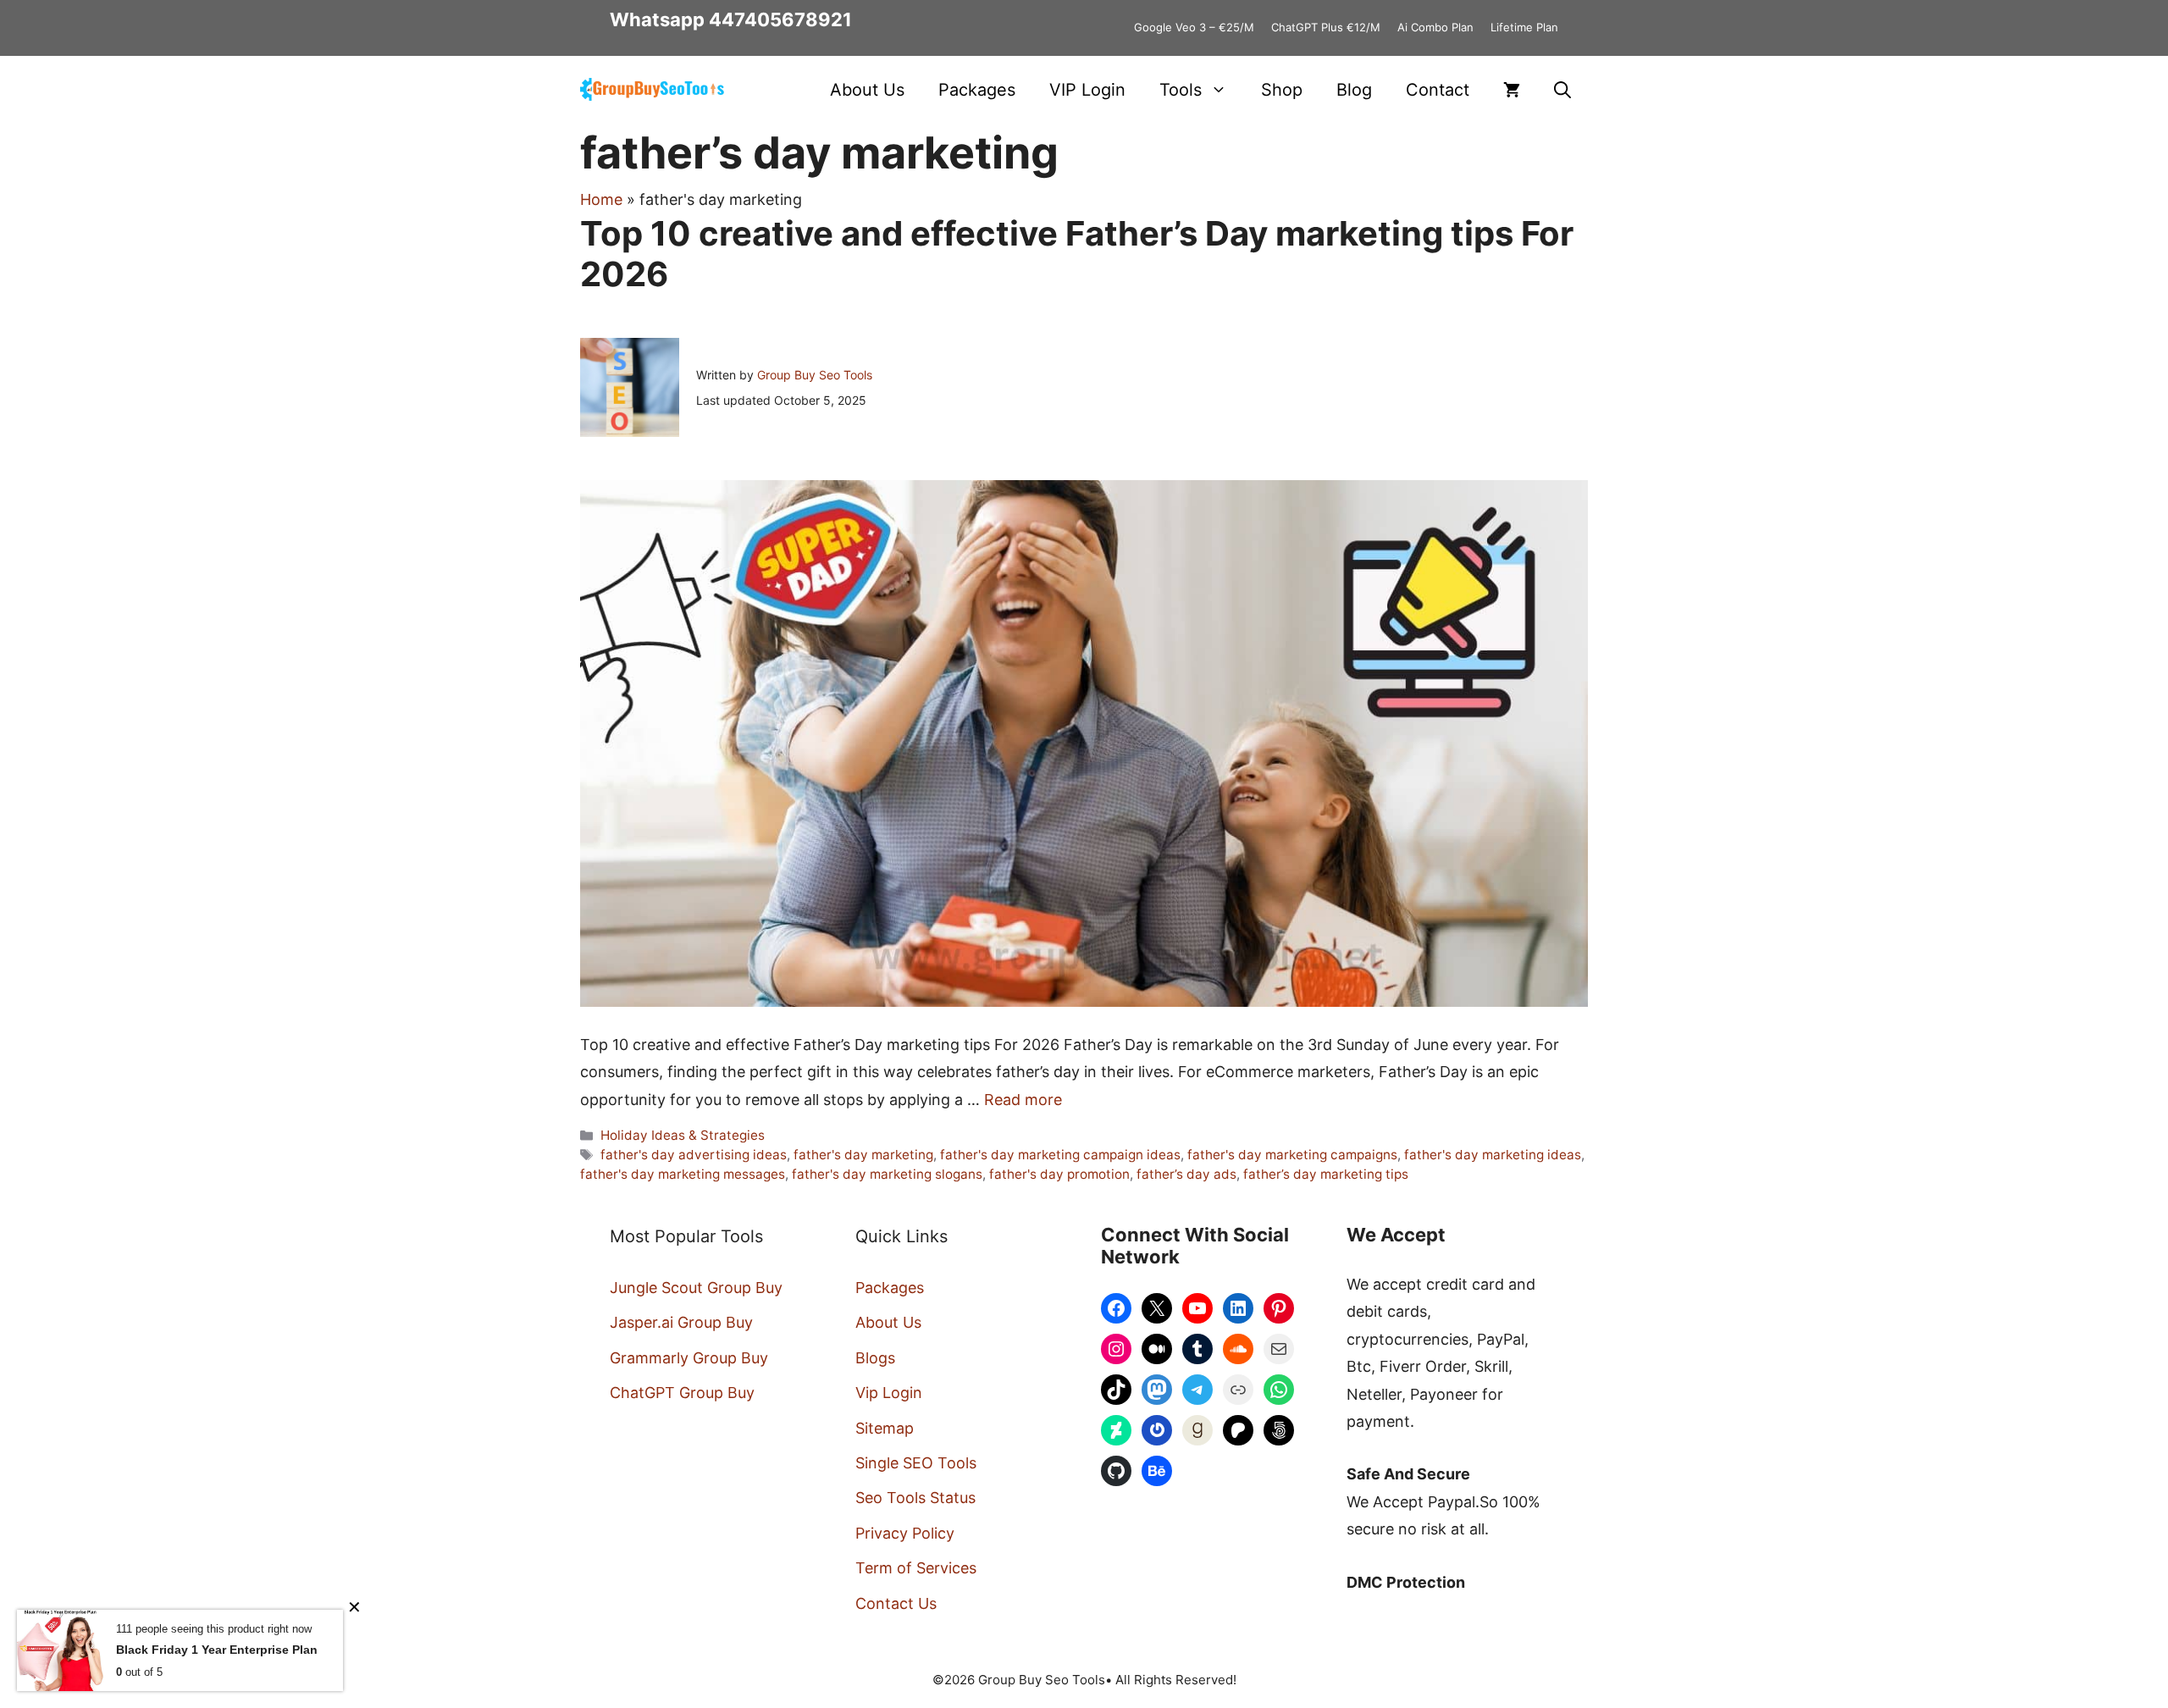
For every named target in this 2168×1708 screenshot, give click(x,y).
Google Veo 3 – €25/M (1194, 27)
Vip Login (889, 1393)
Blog (1354, 90)
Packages (977, 90)
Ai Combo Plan (1435, 27)
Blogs (875, 1358)
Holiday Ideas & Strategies (683, 1135)
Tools (1181, 90)
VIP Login (1087, 90)
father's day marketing (863, 1155)
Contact (1438, 90)
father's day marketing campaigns (1292, 1155)
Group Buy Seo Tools (815, 375)
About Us (867, 90)
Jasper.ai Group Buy (681, 1322)
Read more (1023, 1100)
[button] (1562, 90)
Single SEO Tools (916, 1463)
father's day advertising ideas (694, 1155)
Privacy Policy (905, 1533)
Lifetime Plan (1524, 27)
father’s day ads (1186, 1174)
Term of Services (916, 1568)
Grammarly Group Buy (689, 1358)
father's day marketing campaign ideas (1060, 1155)
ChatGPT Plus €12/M (1326, 27)
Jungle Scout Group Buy (696, 1288)
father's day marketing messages (683, 1174)
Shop (1282, 90)
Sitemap (885, 1428)
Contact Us (896, 1603)
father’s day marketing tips (1326, 1174)
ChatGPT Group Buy (682, 1393)
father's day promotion (1059, 1174)
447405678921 (780, 19)
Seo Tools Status (915, 1498)
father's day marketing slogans (887, 1174)
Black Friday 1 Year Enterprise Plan (217, 1650)
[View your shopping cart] (1512, 90)
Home (601, 199)
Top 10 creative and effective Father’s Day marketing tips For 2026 (1077, 254)
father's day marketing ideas (1493, 1155)
